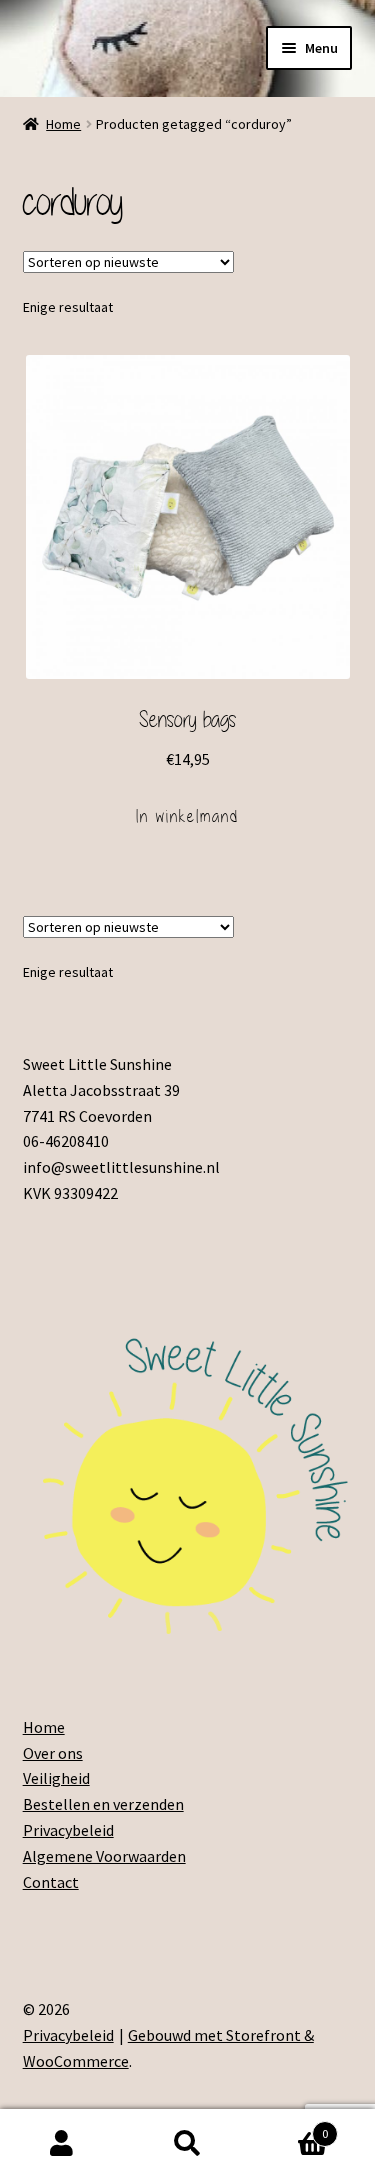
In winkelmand (187, 816)
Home (63, 124)
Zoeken (187, 2144)
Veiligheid (56, 1778)
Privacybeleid (68, 1830)
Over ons (53, 1753)
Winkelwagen (289, 2126)
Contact (51, 1882)
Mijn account (62, 2144)
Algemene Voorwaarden (104, 1856)
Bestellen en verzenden (103, 1804)
